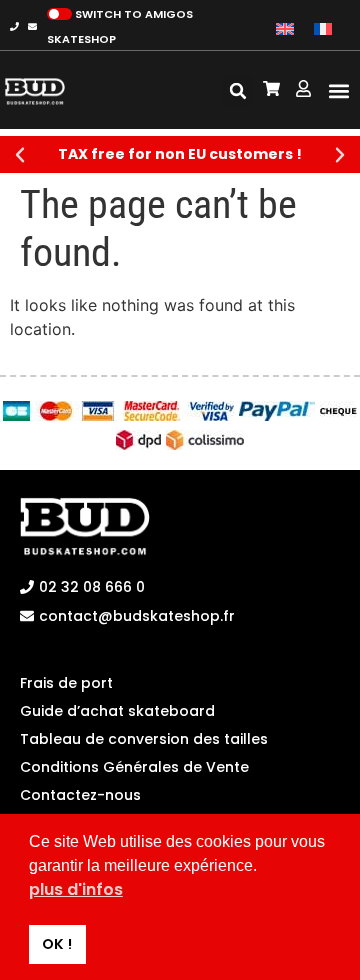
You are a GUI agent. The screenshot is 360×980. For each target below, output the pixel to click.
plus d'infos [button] (76, 889)
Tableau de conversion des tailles (144, 739)
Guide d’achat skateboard (117, 711)
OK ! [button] (57, 944)
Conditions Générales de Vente (134, 767)
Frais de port (66, 683)
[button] (338, 91)
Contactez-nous (80, 795)
